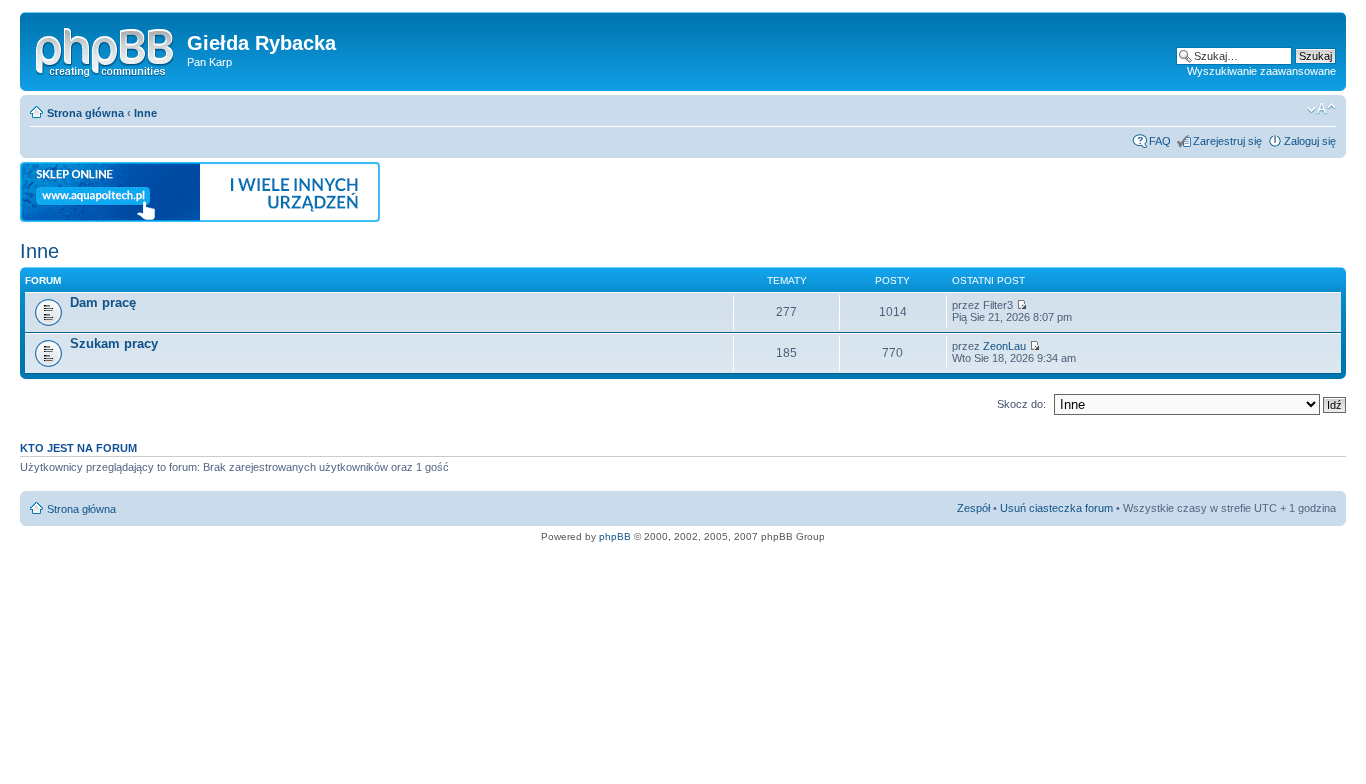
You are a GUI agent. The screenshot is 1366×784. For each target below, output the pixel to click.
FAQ (1160, 141)
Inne (145, 113)
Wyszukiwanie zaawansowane (1261, 71)
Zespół (973, 508)
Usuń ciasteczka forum (1056, 508)
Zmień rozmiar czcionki (1321, 109)
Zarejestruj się (1227, 141)
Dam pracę (103, 302)
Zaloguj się (1310, 141)
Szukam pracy (114, 343)
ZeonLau (1004, 346)
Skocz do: (1021, 404)
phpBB (615, 536)
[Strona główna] (106, 49)
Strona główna (85, 113)
